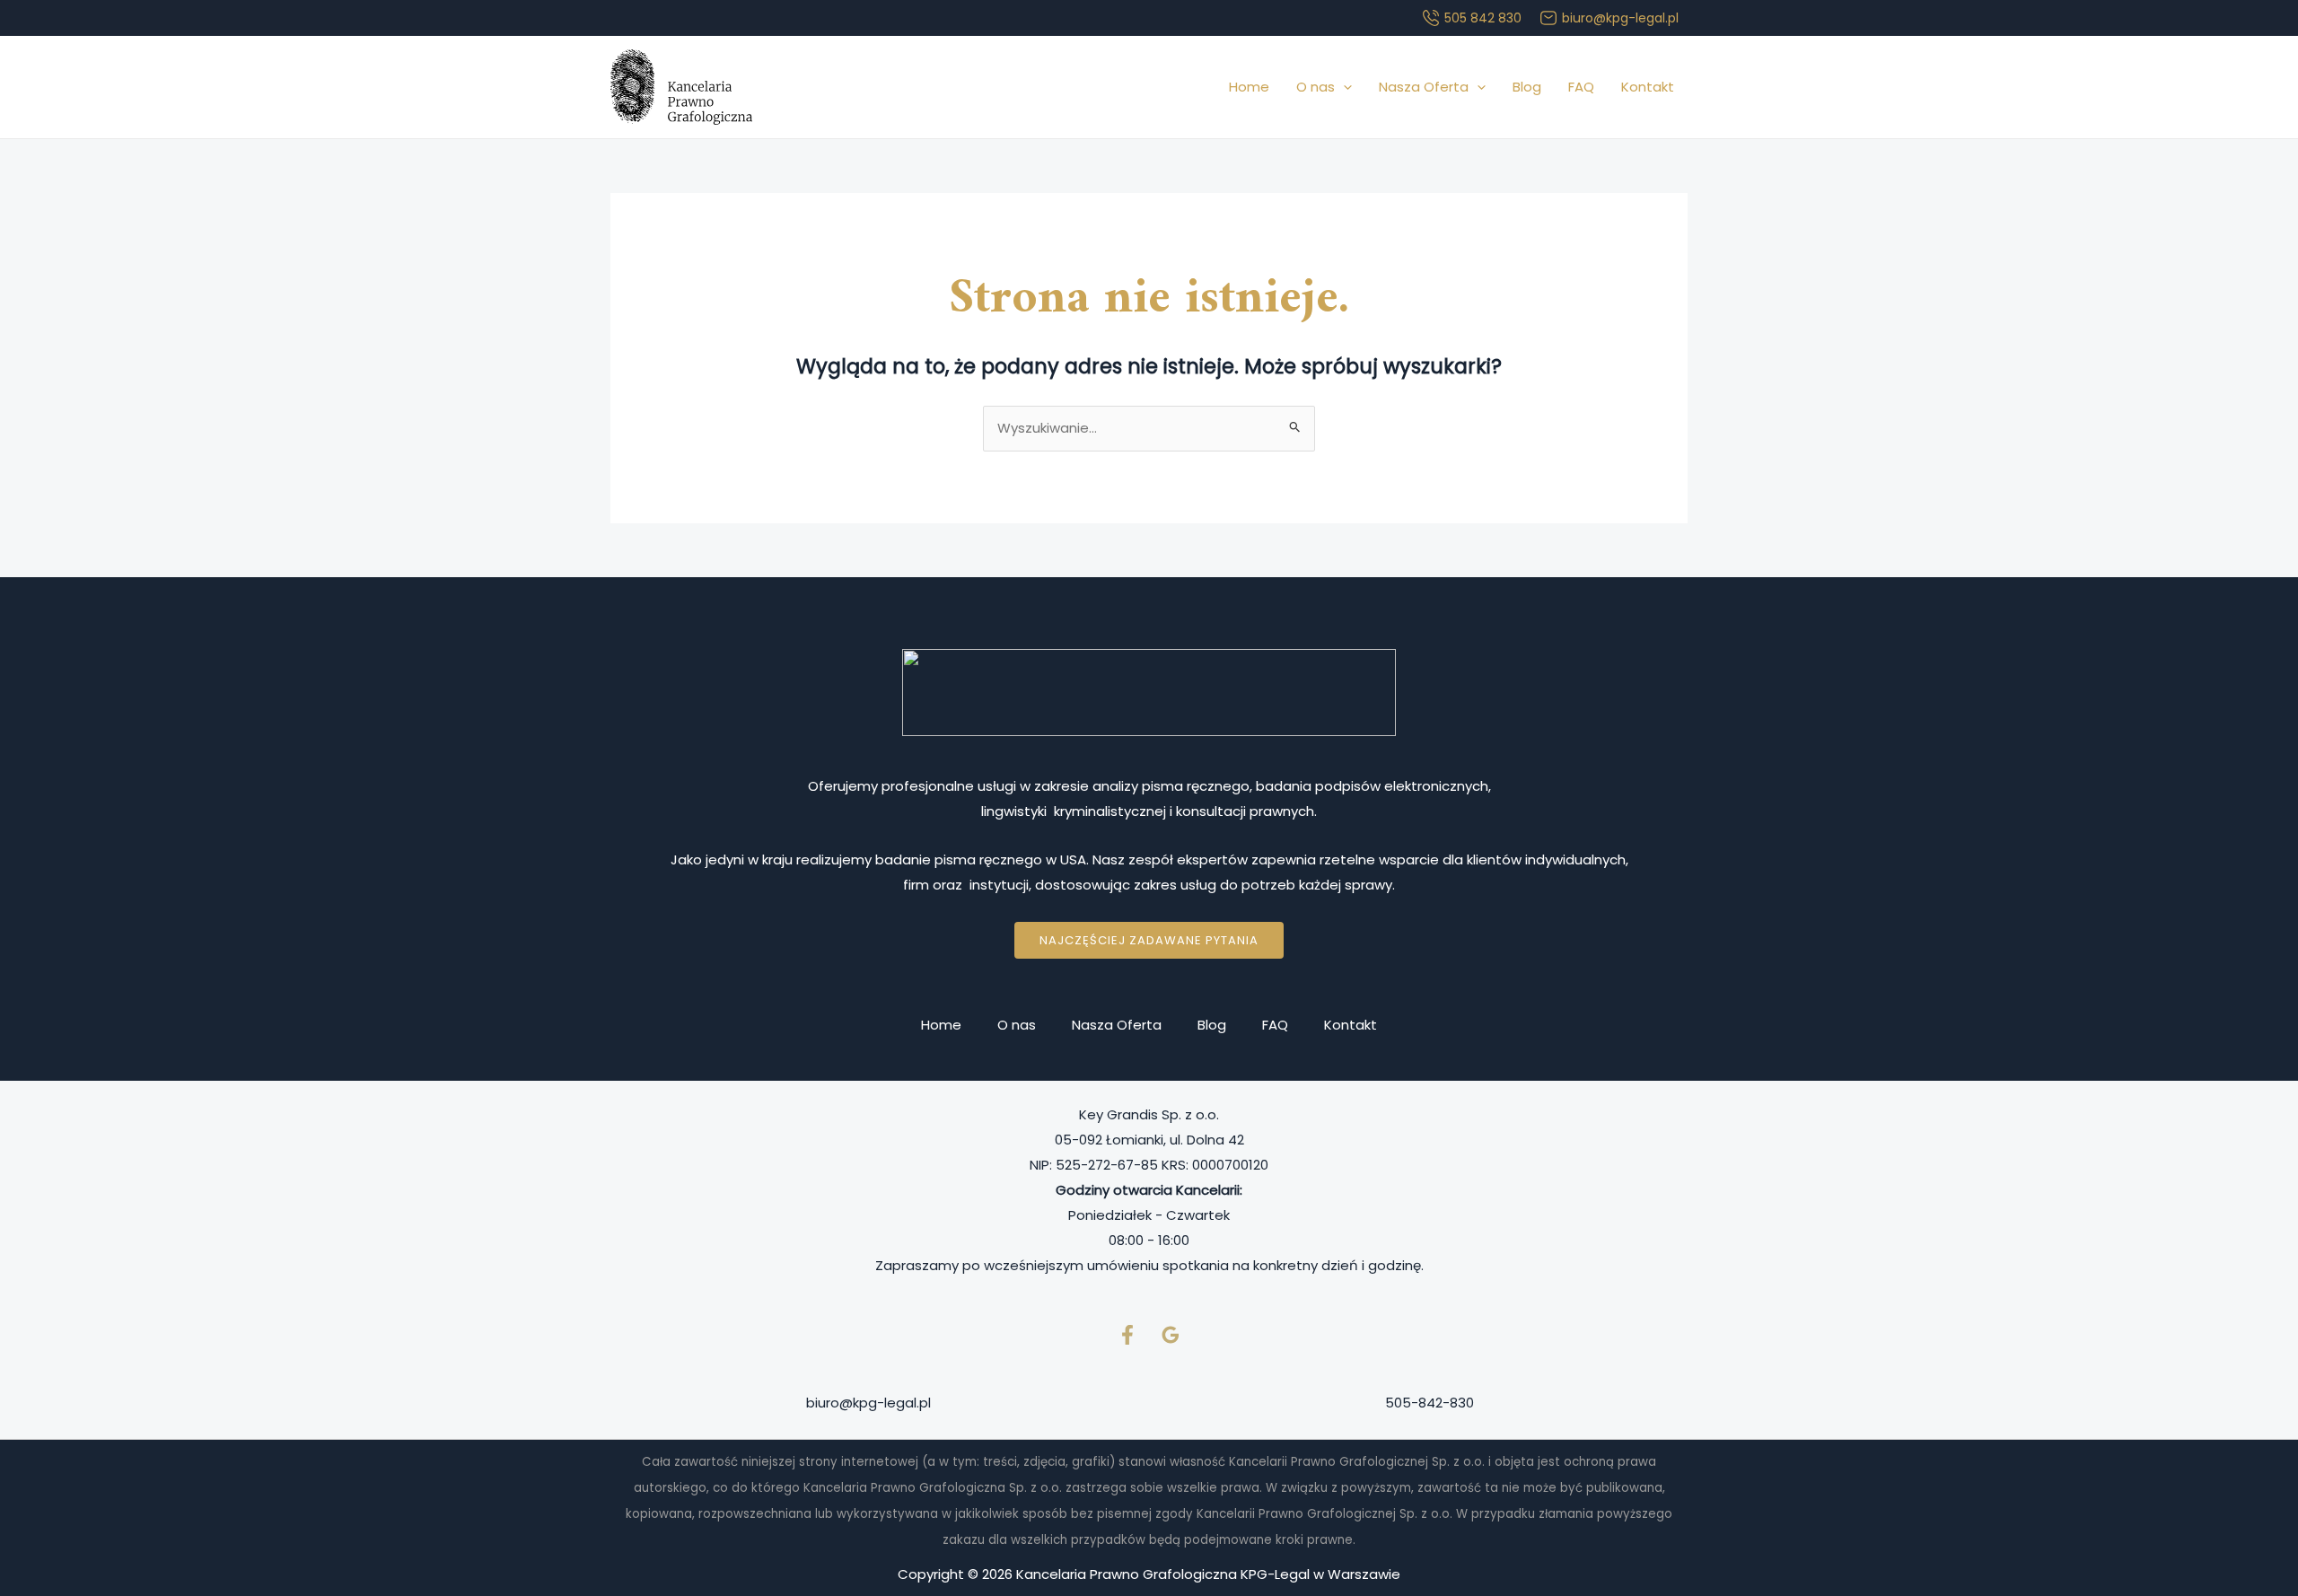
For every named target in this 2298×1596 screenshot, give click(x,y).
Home (1249, 87)
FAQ (1581, 87)
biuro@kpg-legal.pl (1620, 18)
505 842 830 (1483, 18)
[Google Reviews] (1171, 1335)
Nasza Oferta (1424, 87)
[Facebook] (1127, 1335)
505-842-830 (1430, 1403)
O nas (1316, 87)
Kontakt (1648, 87)
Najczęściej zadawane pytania (1149, 940)
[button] (1343, 87)
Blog (1527, 87)
